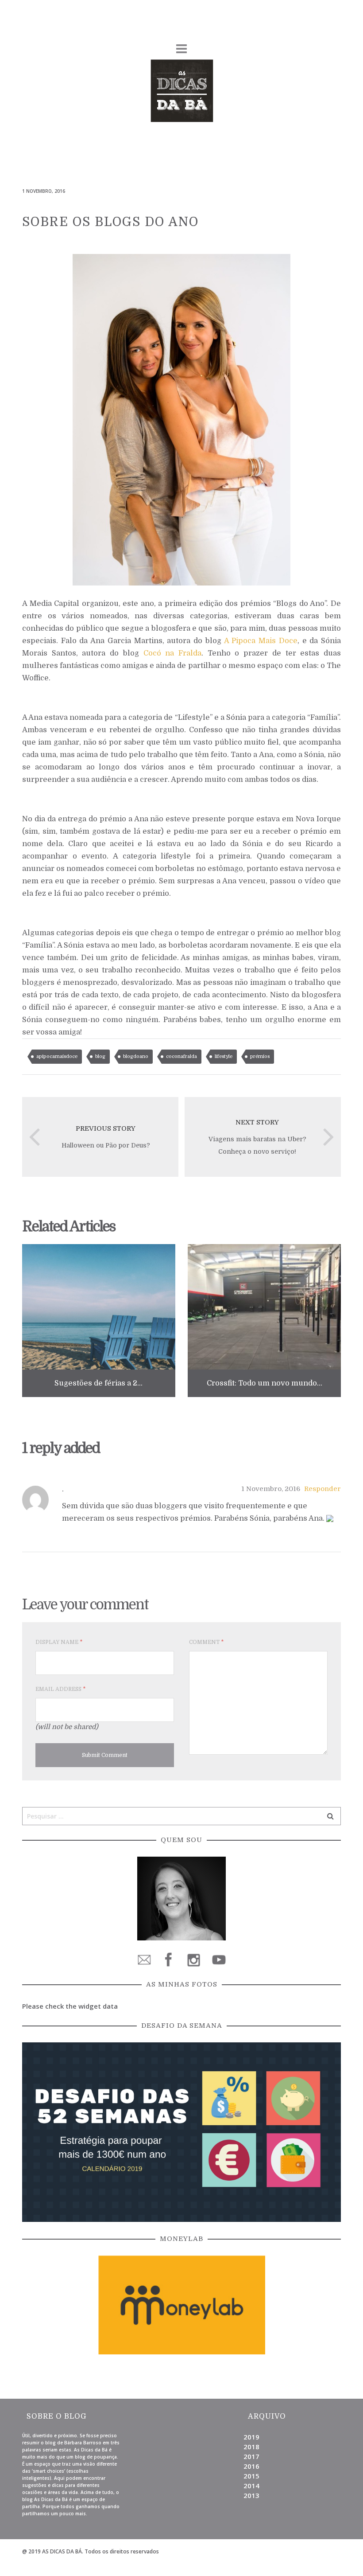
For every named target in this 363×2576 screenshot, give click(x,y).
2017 (251, 2456)
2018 (251, 2447)
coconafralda (181, 1056)
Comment (206, 1642)
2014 (251, 2486)
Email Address (60, 1689)
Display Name (59, 1642)
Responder (322, 1489)
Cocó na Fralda (172, 653)
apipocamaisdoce (57, 1056)
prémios (260, 1056)
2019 (251, 2437)
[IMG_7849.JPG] (181, 419)
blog (100, 1056)
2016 (251, 2466)
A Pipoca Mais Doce (261, 641)
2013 (251, 2495)
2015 (251, 2476)
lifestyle (224, 1056)
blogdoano (136, 1056)
